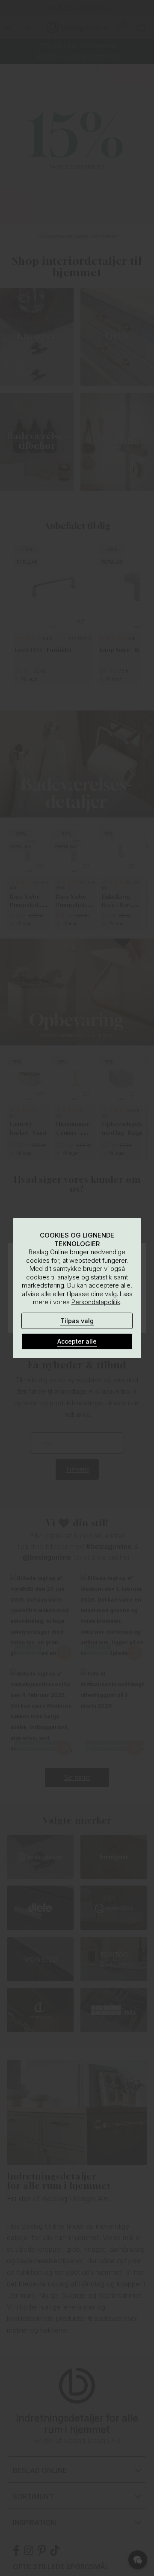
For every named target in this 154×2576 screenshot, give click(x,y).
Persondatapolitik (96, 1302)
